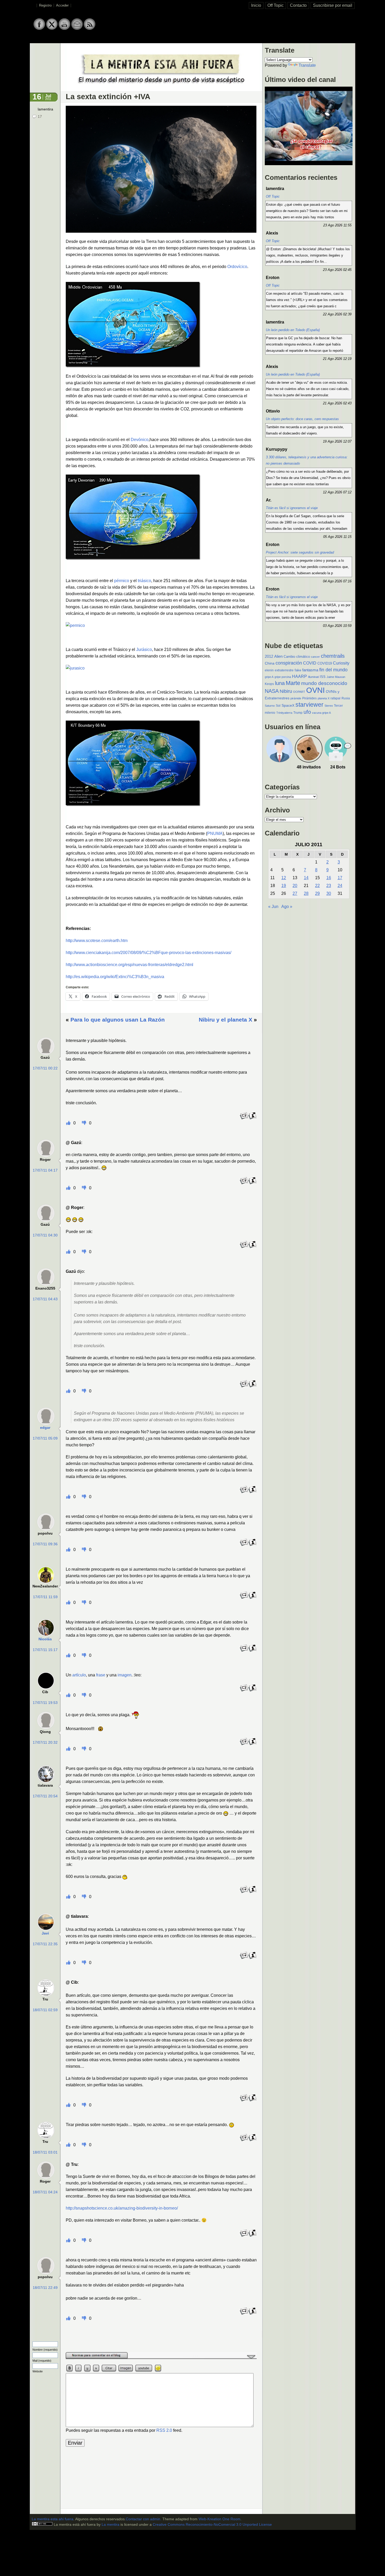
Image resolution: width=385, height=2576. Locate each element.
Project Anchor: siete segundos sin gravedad (300, 552)
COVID (310, 663)
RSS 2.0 (164, 2430)
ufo (307, 712)
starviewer (309, 705)
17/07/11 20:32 (45, 1743)
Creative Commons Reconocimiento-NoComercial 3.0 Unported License (212, 2525)
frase (101, 1675)
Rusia (346, 698)
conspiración (289, 663)
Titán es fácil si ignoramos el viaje (292, 508)
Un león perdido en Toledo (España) (293, 330)
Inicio (256, 5)
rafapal (335, 698)
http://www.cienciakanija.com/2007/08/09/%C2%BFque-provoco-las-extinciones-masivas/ (148, 953)
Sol (278, 706)
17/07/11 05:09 (45, 1438)
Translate (307, 65)
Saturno (270, 706)
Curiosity (341, 663)
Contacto (298, 5)
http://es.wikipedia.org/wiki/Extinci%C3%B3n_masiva (115, 977)
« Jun (273, 907)
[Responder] (244, 1119)
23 (329, 886)
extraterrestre (284, 670)
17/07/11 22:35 (45, 1944)
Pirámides (309, 698)
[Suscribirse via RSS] (90, 29)
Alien (278, 656)
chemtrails (333, 656)
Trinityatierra (284, 713)
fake (298, 670)
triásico (144, 581)
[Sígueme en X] (52, 29)
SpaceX (288, 706)
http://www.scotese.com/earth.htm (97, 941)
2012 (269, 656)
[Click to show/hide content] (161, 2358)
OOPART (299, 692)
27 (295, 893)
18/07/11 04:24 (45, 2192)
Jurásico (144, 649)
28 (306, 893)
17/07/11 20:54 (45, 1796)
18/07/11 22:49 (45, 2288)
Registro (45, 5)
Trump (298, 713)
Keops (269, 684)
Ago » (287, 907)
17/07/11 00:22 (45, 1068)
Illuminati (313, 677)
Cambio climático (297, 657)
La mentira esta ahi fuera (53, 2519)
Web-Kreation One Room (219, 2519)
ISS (323, 677)
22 (317, 886)
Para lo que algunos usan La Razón (118, 1020)
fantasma (310, 670)
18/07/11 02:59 (45, 2010)
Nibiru (286, 691)
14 (306, 878)
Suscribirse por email (333, 5)
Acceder (62, 5)
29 (317, 893)
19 (284, 886)
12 (284, 878)
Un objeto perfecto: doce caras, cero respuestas (302, 419)
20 (295, 886)
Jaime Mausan (336, 677)
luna (280, 683)
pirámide (296, 698)
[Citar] (252, 1119)
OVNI (315, 690)
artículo (79, 1675)
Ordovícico (237, 267)
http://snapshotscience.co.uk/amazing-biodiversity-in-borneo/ (122, 2208)
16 (329, 878)
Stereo (329, 706)
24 (340, 886)
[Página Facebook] (39, 29)
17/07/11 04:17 (45, 1170)
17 (40, 117)
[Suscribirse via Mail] (77, 29)
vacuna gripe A (321, 713)
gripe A (269, 677)
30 (329, 893)
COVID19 (325, 663)
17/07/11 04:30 (45, 1235)
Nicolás (45, 1639)
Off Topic (276, 5)
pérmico (122, 581)
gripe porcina (283, 677)
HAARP (299, 676)
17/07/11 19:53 (45, 1703)
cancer (315, 657)
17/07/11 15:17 (45, 1650)
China (270, 663)
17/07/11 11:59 (45, 1597)
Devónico (140, 440)
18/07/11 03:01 (45, 2152)
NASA (272, 691)
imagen (125, 1675)
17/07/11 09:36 (45, 1544)
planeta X (324, 698)
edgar (45, 1428)
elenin (269, 670)
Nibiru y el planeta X (225, 1020)
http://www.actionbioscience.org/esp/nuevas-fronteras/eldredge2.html (130, 965)
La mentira (111, 2525)
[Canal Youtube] (64, 29)
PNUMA (215, 833)
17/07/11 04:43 (45, 1299)
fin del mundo (333, 670)
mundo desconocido (324, 683)
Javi (45, 1933)
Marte (293, 683)
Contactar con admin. (144, 2519)
